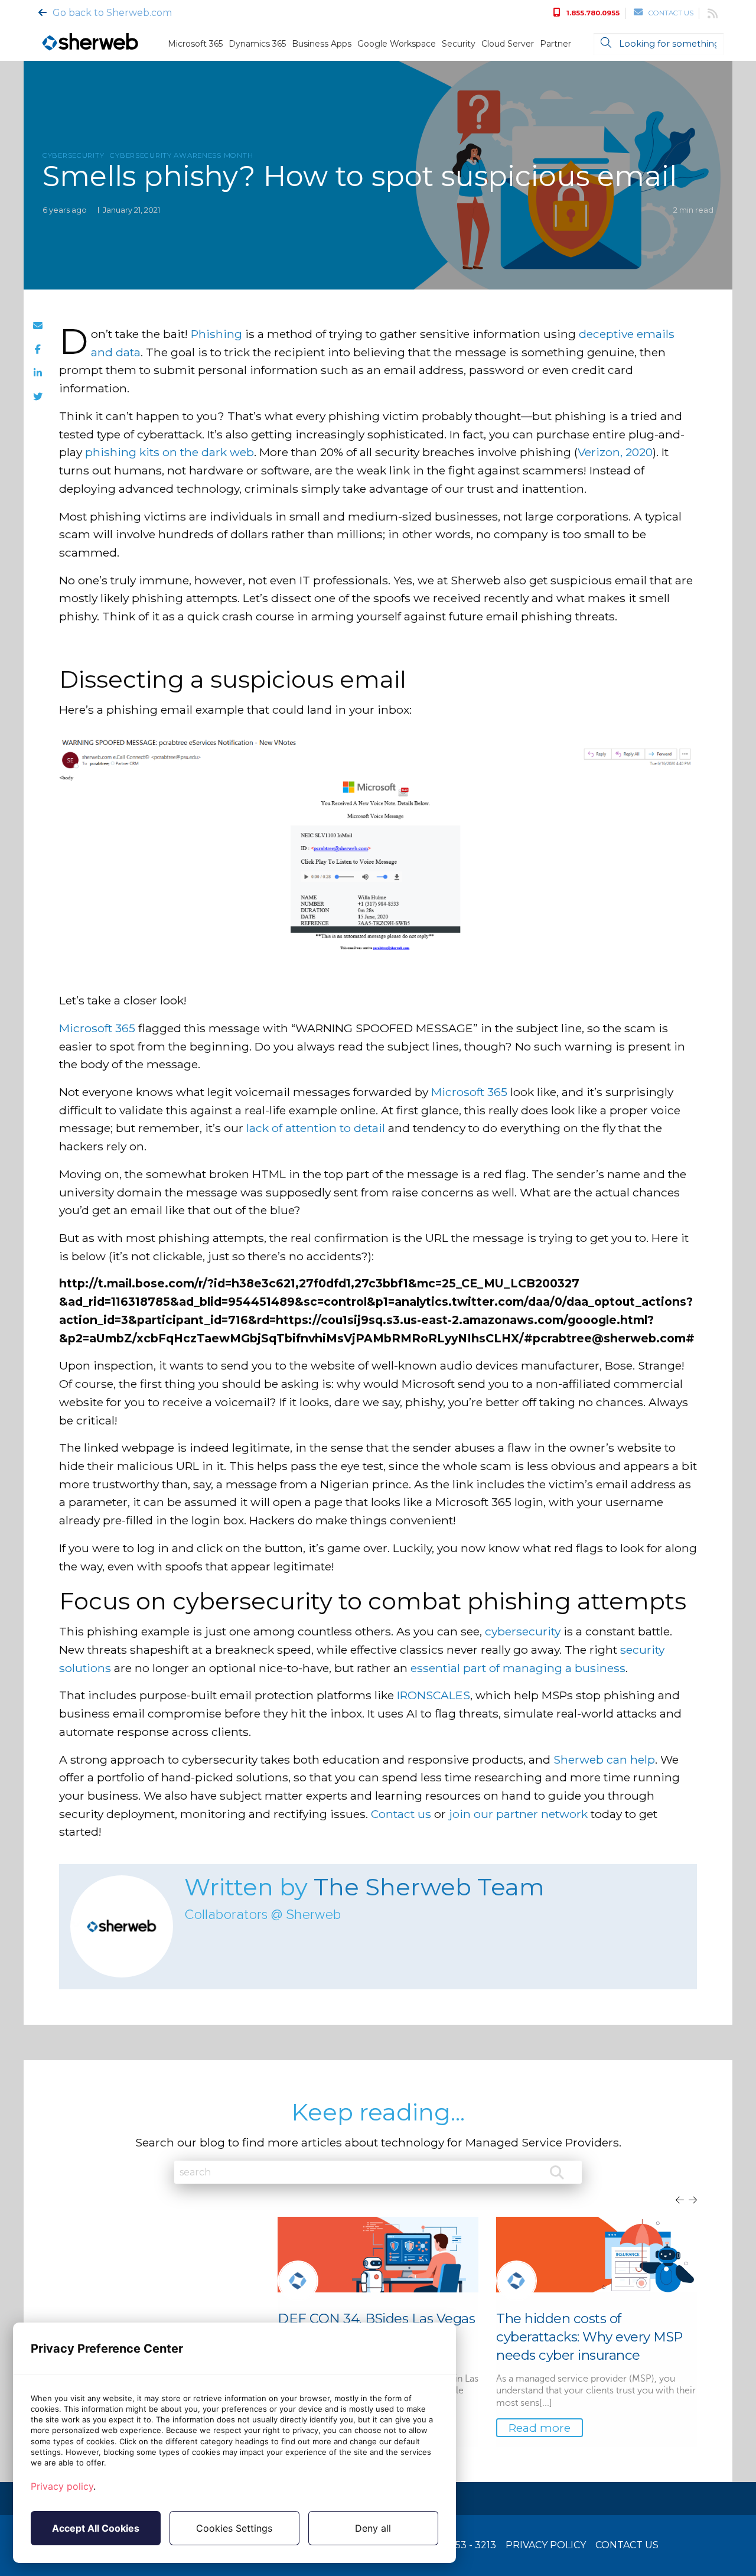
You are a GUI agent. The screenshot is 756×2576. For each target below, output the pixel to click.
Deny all (373, 2528)
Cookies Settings (234, 2528)
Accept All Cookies (96, 2528)
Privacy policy (62, 2486)
